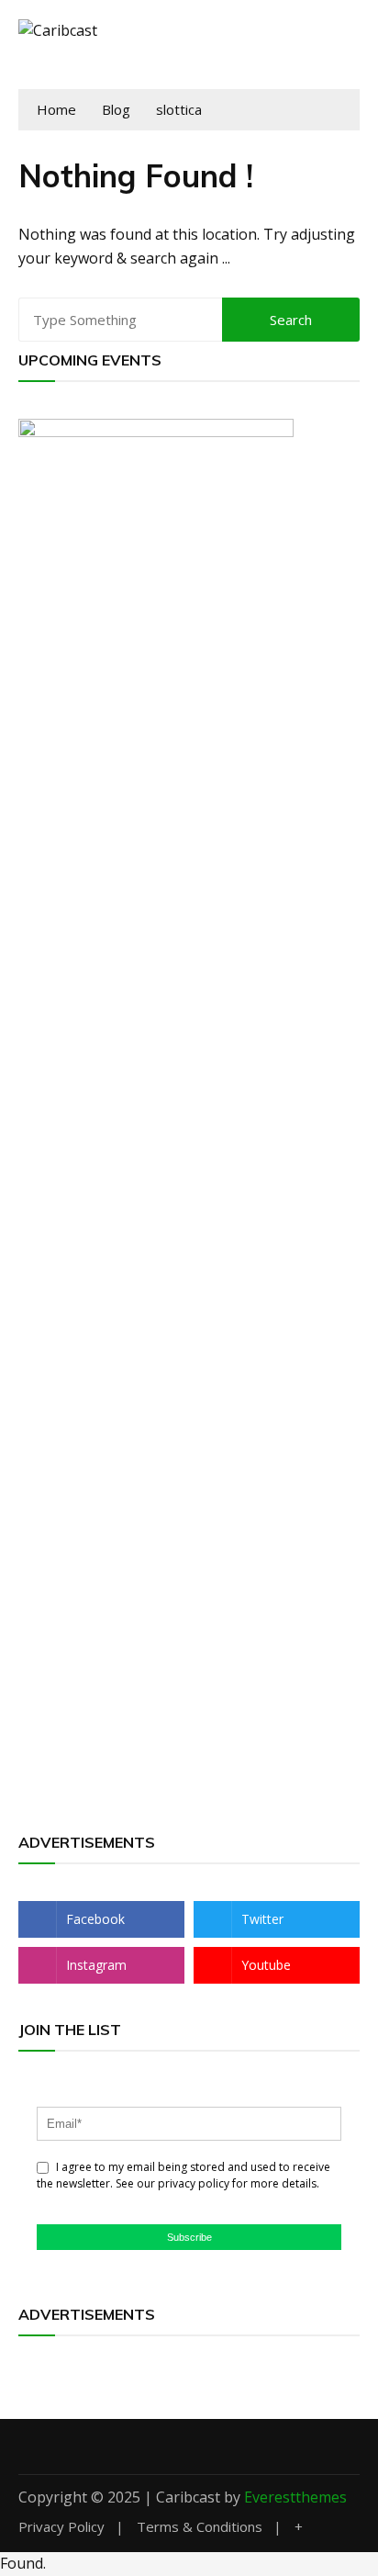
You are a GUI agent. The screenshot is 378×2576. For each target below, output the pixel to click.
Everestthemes (295, 2497)
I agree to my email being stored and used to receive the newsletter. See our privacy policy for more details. (183, 2175)
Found (22, 2563)
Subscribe (189, 2237)
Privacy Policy (61, 2527)
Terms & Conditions (200, 2527)
